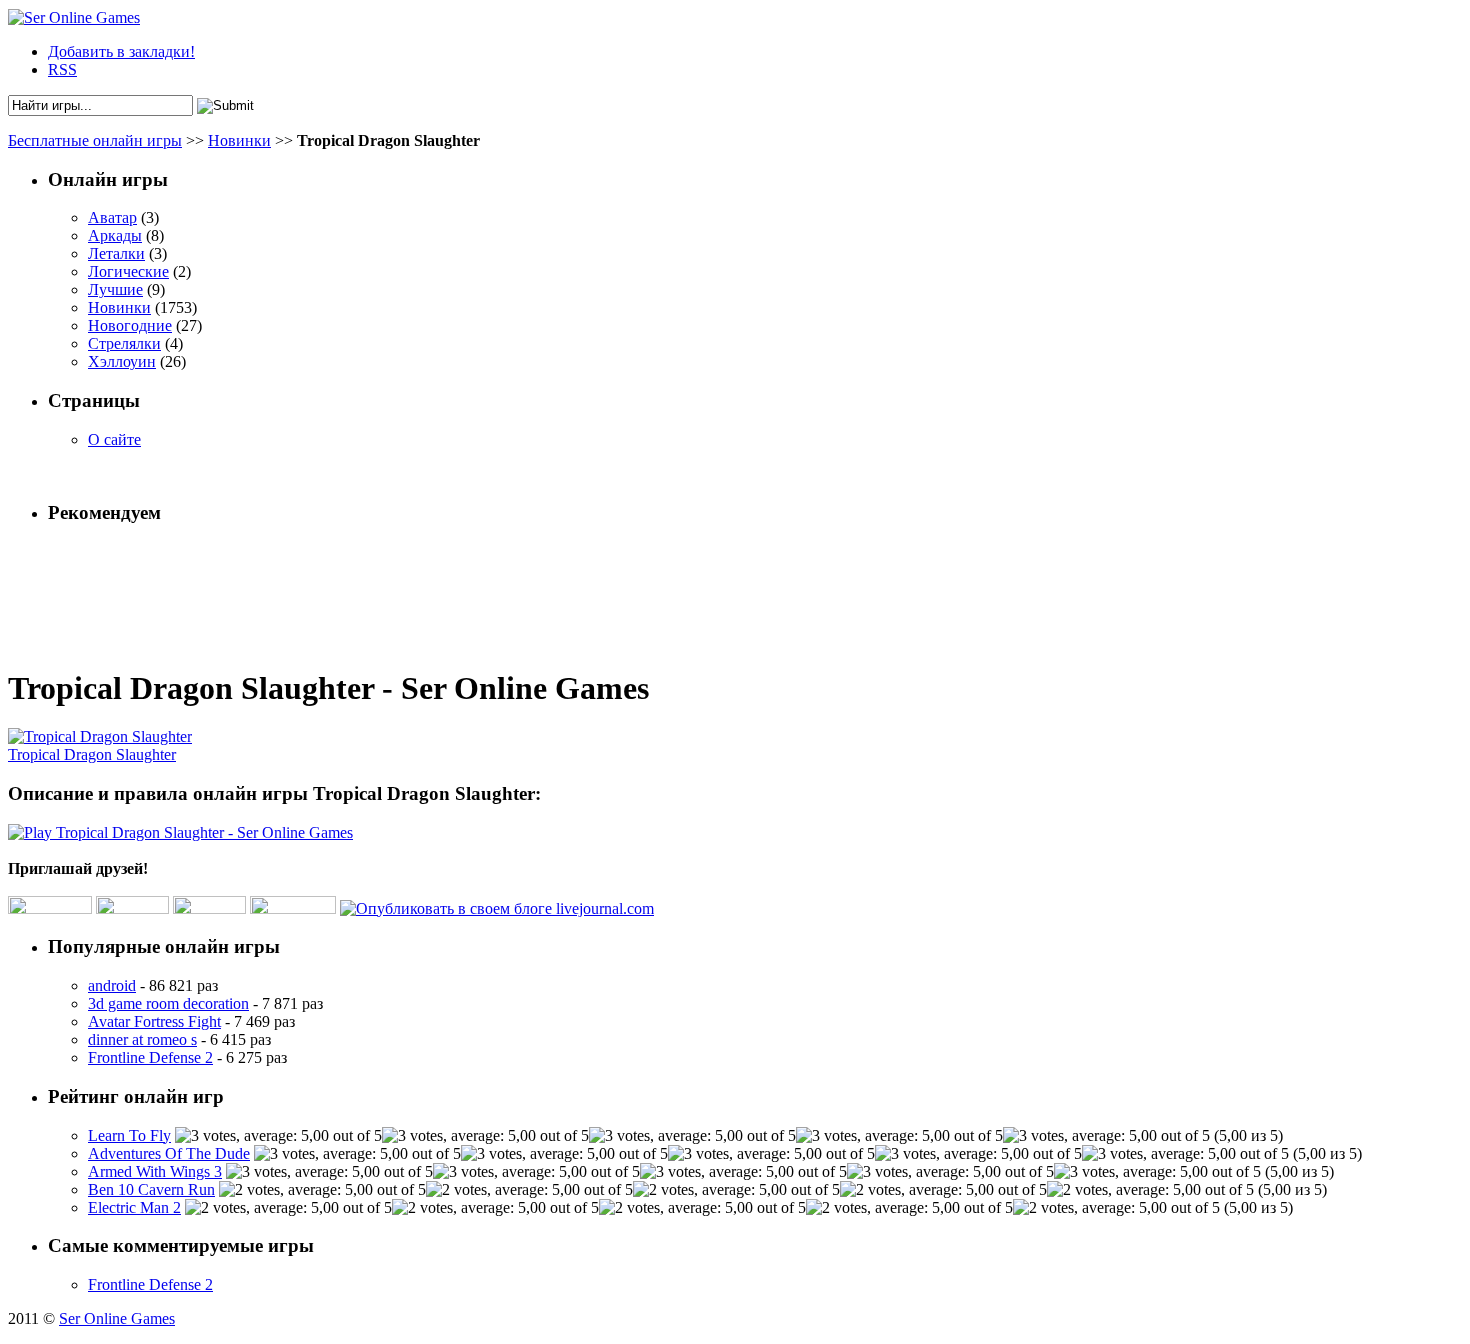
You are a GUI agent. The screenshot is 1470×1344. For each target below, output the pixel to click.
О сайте (114, 439)
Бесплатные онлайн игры (95, 140)
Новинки (239, 140)
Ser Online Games (117, 1318)
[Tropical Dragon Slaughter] (100, 736)
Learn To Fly (129, 1135)
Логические (128, 271)
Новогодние (130, 325)
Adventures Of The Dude (169, 1153)
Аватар (112, 217)
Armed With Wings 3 (155, 1171)
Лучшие (115, 289)
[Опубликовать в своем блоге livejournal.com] (497, 908)
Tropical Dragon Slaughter (92, 754)
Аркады (115, 235)
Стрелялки (124, 343)
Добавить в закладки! (121, 51)
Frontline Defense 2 (150, 1057)
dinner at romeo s (142, 1039)
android (112, 985)
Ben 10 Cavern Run (151, 1189)
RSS (62, 69)
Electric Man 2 (134, 1207)
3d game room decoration (168, 1003)
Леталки (116, 253)
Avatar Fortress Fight (154, 1021)
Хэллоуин (122, 361)
